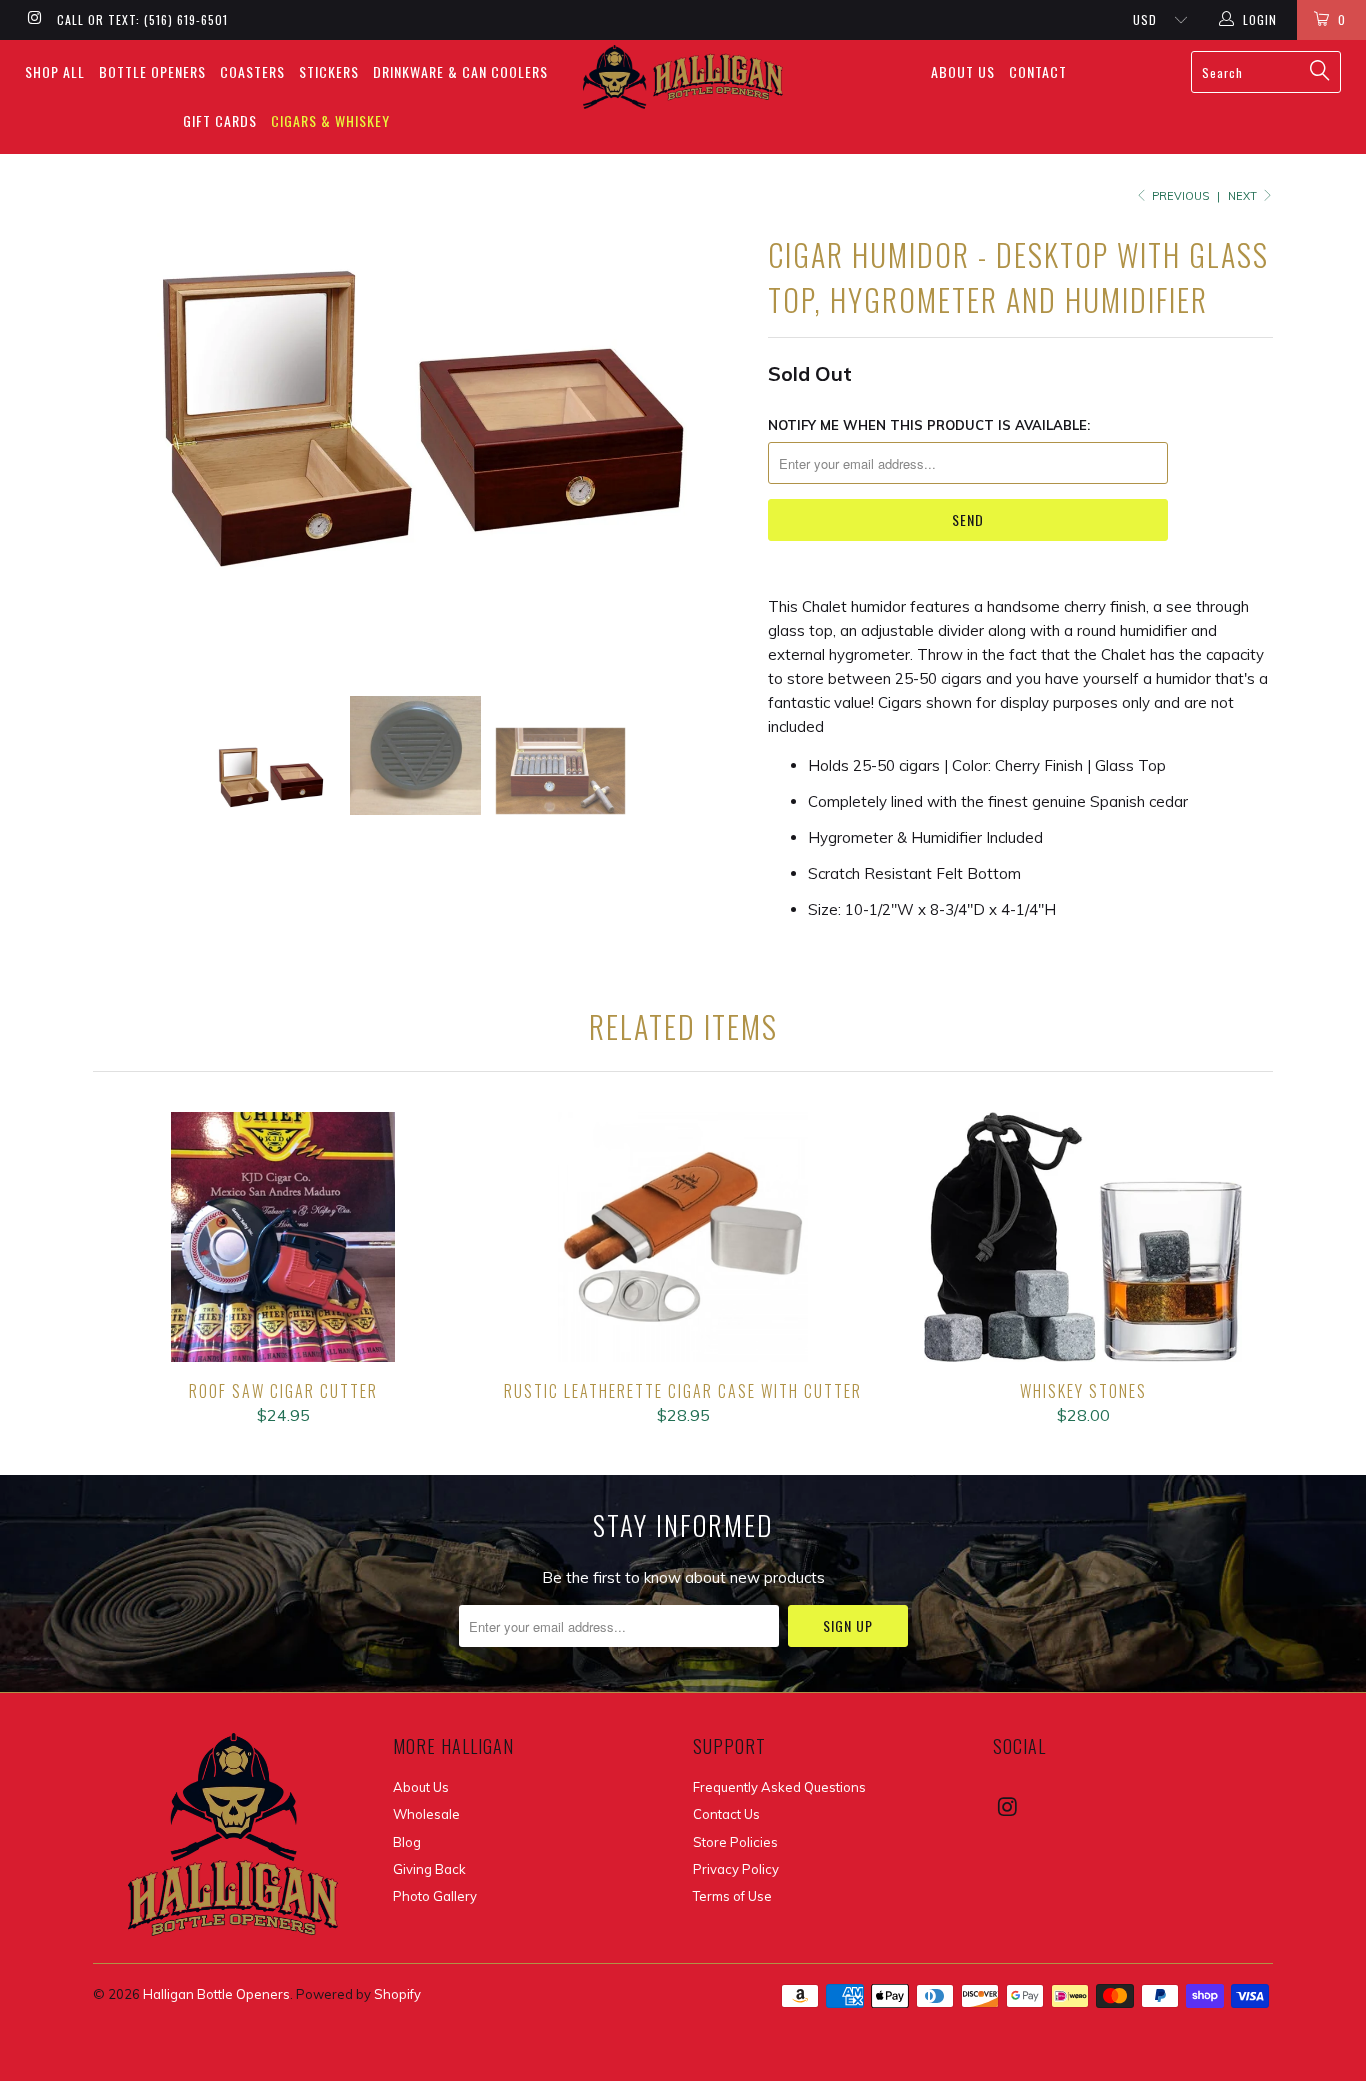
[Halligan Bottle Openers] (683, 77)
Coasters (252, 71)
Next (1244, 196)
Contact (1038, 71)
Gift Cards (220, 120)
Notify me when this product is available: (929, 425)
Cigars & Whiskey (330, 120)
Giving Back (429, 1869)
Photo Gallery (435, 1896)
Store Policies (735, 1842)
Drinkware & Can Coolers (460, 71)
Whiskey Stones (1083, 1237)
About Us (963, 71)
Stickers (329, 71)
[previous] (128, 447)
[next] (713, 447)
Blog (407, 1842)
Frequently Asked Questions (779, 1787)
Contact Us (726, 1814)
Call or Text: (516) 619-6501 (142, 19)
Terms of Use (732, 1896)
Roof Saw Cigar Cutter (283, 1237)
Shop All (55, 71)
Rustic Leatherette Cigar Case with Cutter (683, 1237)
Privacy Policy (736, 1869)
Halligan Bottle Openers (216, 1994)
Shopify (397, 1994)
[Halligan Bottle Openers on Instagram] (33, 19)
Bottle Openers (152, 71)
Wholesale (426, 1814)
